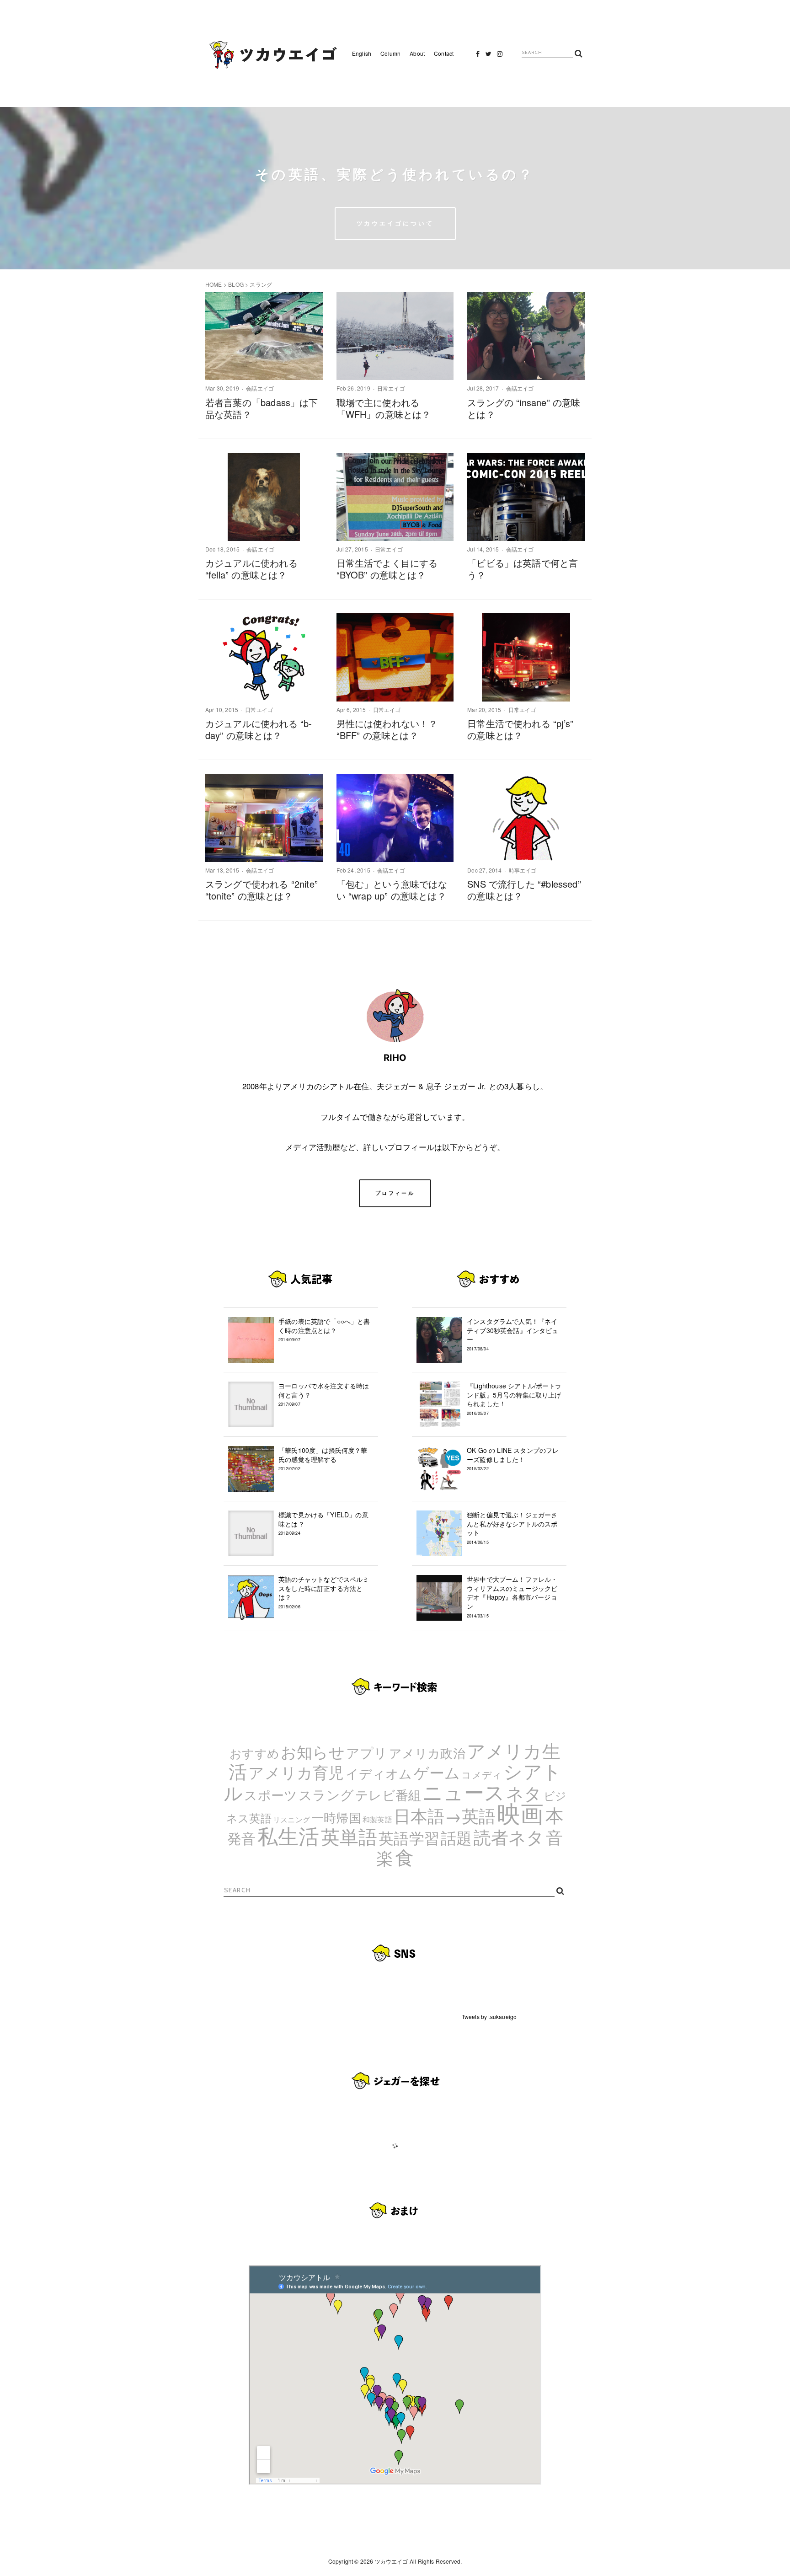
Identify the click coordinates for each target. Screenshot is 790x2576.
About (417, 53)
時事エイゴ (523, 870)
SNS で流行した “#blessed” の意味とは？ (524, 890)
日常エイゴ (391, 388)
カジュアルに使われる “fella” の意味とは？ (251, 569)
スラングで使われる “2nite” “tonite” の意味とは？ (262, 890)
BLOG (236, 284)
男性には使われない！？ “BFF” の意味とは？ (387, 729)
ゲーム (437, 1772)
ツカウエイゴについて (395, 223)
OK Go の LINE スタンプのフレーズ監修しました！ (513, 1459)
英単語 (349, 1836)
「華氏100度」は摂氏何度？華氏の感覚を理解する (323, 1459)
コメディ (482, 1774)
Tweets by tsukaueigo (489, 2016)
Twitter (489, 56)
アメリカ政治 (427, 1753)
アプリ (367, 1752)
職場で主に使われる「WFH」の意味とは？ (384, 408)
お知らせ (313, 1751)
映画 (520, 1812)
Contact (444, 53)
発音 (241, 1838)
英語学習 (409, 1837)
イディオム (379, 1773)
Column (390, 53)
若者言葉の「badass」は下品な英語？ (262, 408)
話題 (456, 1837)
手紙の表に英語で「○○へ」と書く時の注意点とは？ (324, 1330)
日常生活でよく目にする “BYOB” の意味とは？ (387, 569)
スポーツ (271, 1794)
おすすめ (254, 1753)
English (362, 53)
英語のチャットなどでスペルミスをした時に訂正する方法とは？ (324, 1592)
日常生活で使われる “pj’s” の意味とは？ (520, 729)
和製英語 (377, 1819)
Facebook (478, 56)
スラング (326, 1794)
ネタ (524, 1792)
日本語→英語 (445, 1815)
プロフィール (395, 1193)
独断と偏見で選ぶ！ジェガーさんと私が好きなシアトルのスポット (512, 1528)
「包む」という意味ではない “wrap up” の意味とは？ (392, 890)
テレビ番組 (388, 1794)
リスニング (291, 1819)
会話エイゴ (260, 388)
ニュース (464, 1791)
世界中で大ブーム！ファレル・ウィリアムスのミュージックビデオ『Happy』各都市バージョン (512, 1596)
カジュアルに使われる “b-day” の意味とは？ (259, 729)
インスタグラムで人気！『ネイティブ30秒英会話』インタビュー (513, 1334)
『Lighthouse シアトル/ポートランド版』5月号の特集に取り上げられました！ (514, 1399)
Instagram (500, 56)
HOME (214, 284)
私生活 (288, 1835)
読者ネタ (509, 1837)
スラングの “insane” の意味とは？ (524, 408)
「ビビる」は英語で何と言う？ (523, 569)
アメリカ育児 (296, 1772)
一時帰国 (336, 1817)
